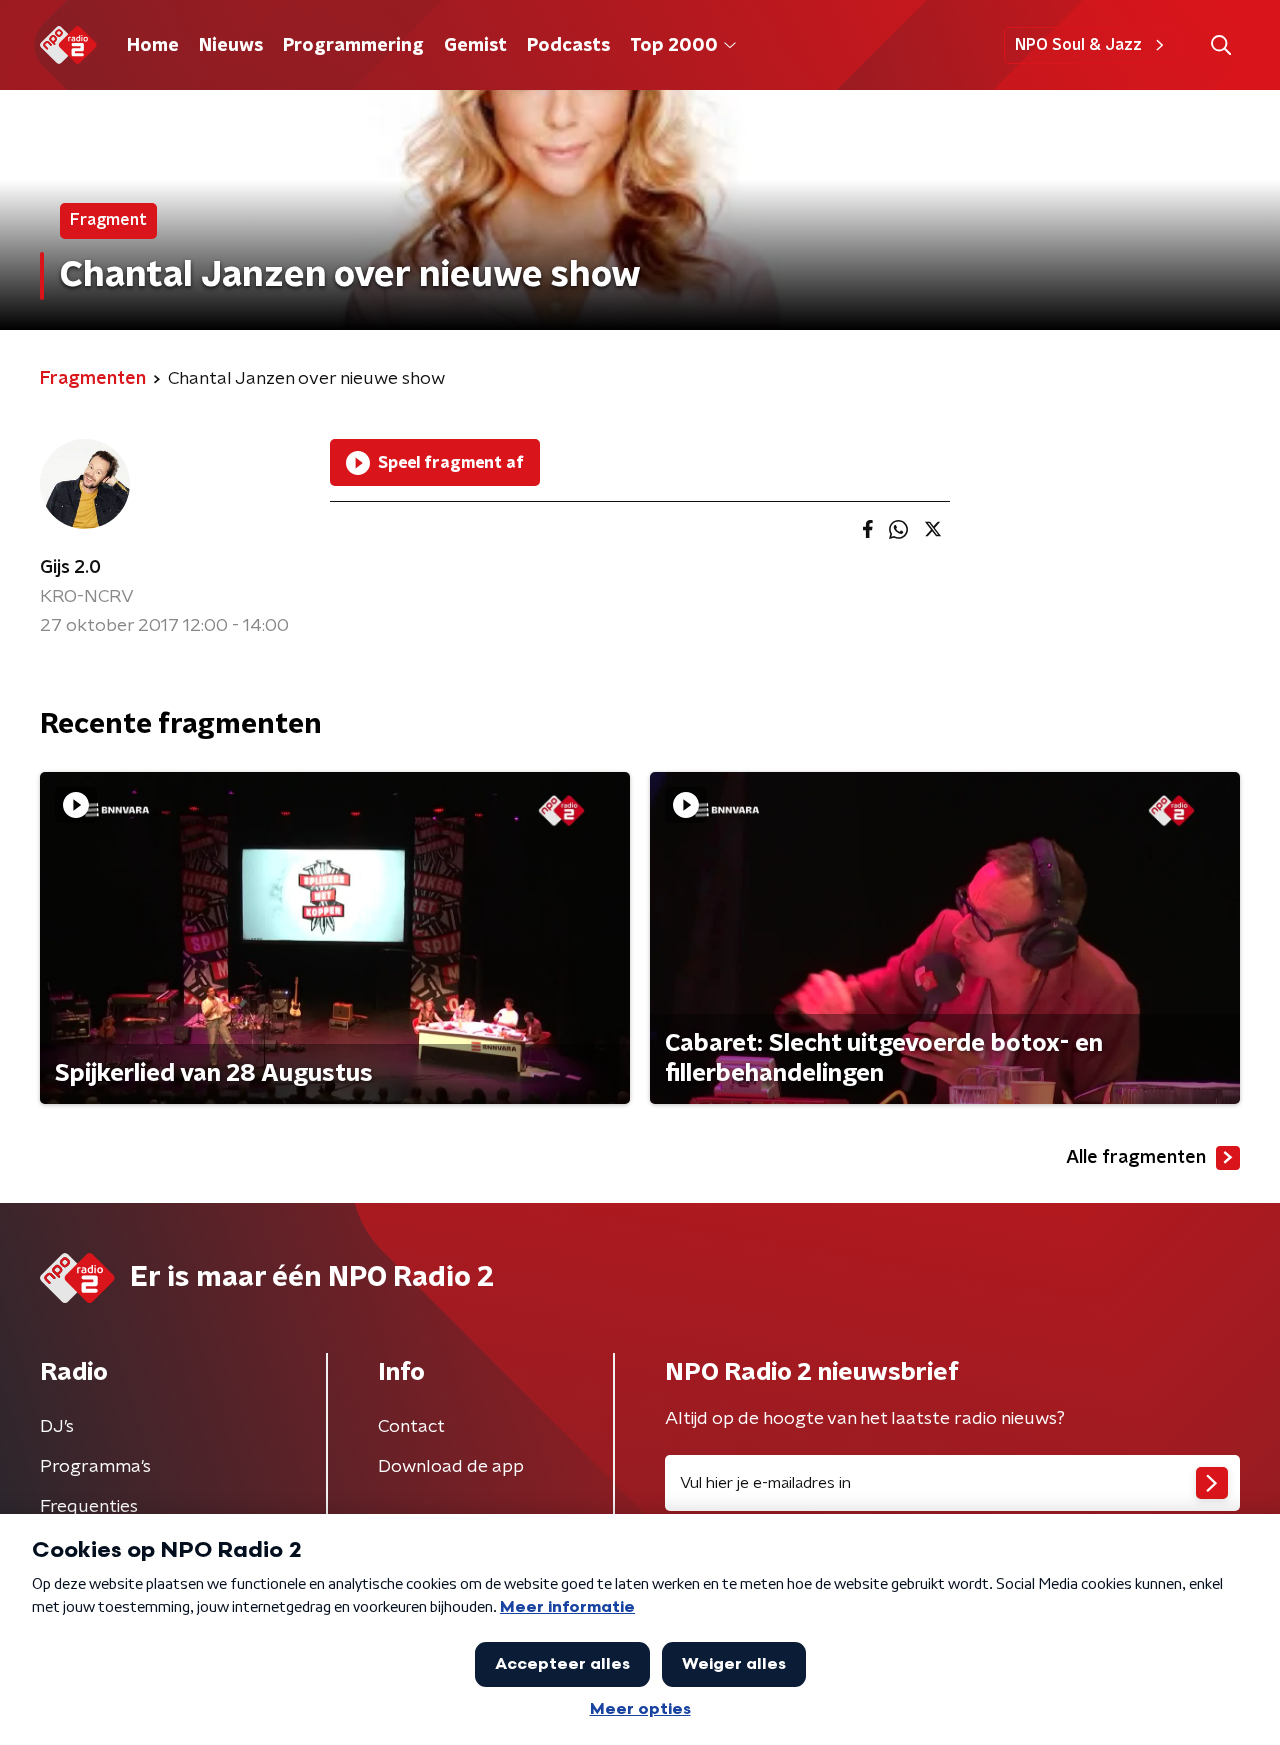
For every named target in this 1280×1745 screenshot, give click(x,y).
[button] (1220, 45)
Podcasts (568, 46)
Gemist (475, 46)
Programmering (353, 46)
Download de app (451, 1467)
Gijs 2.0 (70, 568)
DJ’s (57, 1427)
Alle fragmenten (1136, 1158)
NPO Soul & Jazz (1078, 45)
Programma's (95, 1467)
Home (153, 46)
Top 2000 (674, 46)
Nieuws (231, 46)
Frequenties (89, 1507)
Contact (411, 1427)
